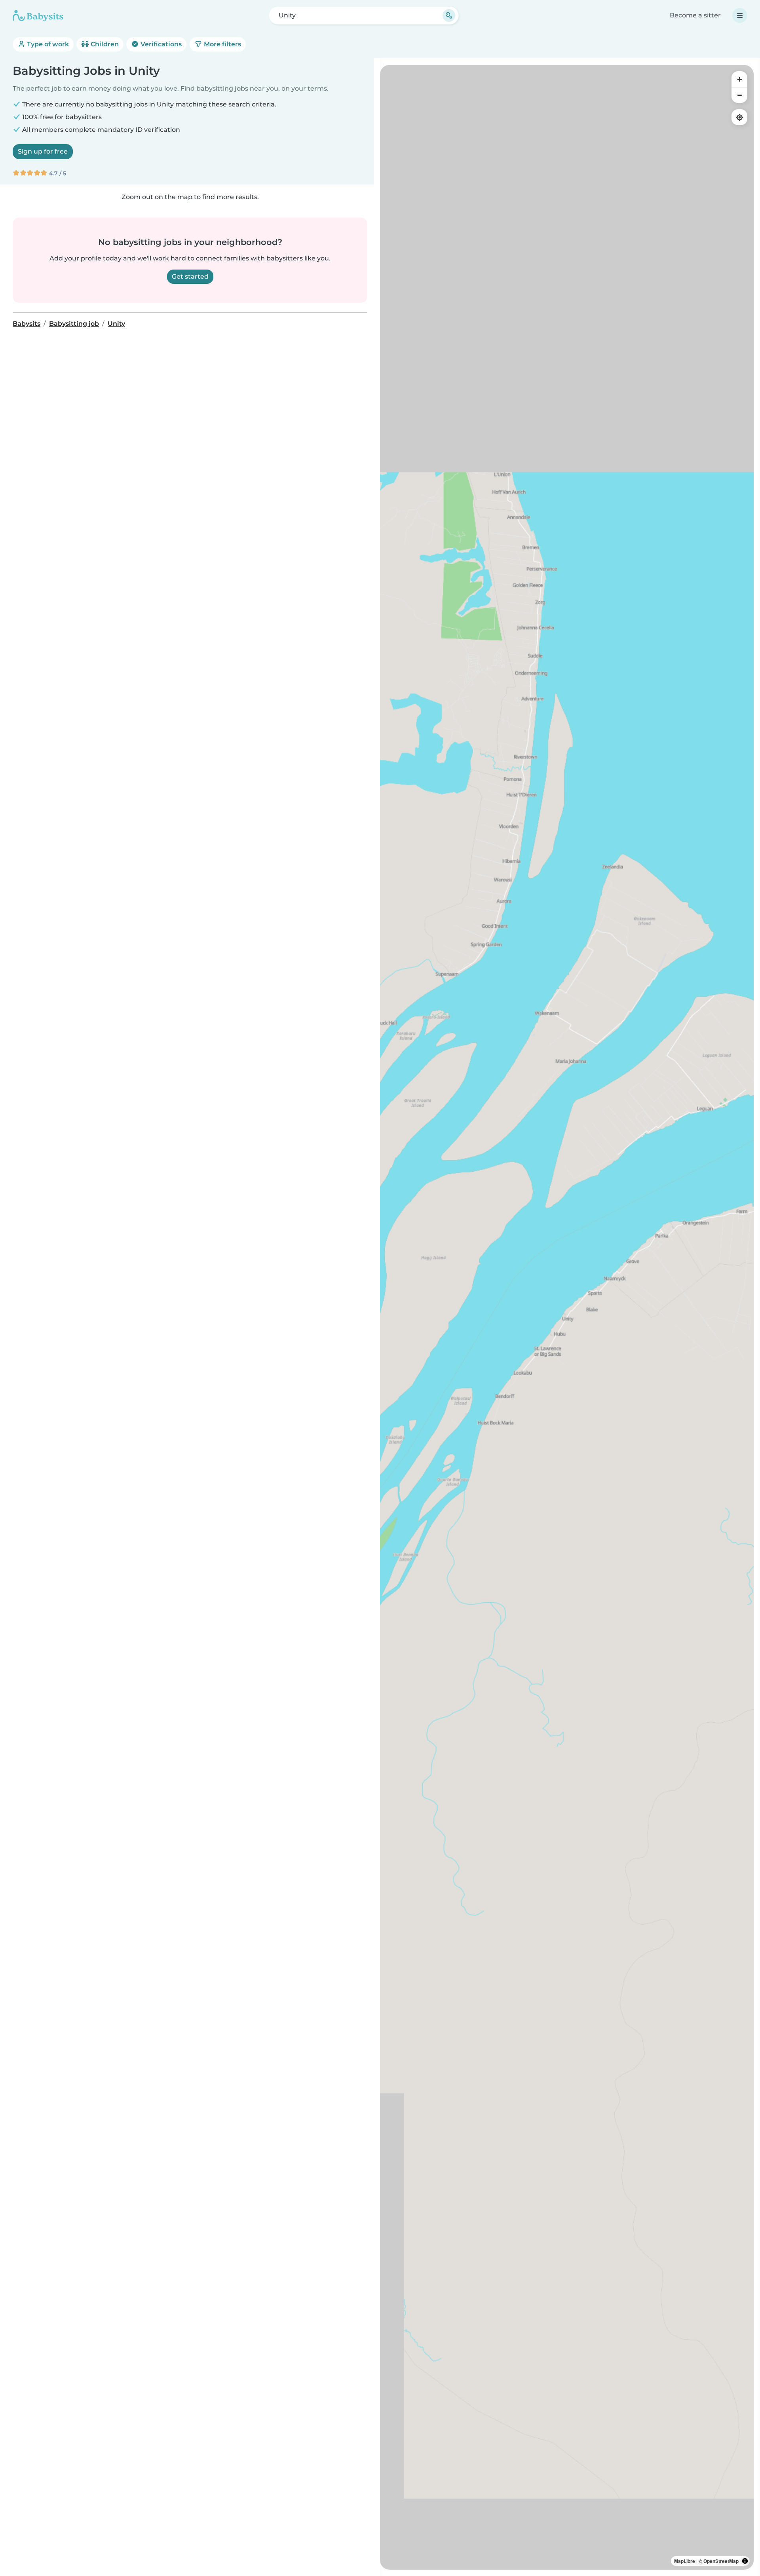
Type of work (47, 44)
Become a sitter (695, 15)
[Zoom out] (739, 95)
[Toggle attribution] (745, 2561)
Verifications (160, 44)
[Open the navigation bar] (740, 15)
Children (104, 44)
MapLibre (685, 2561)
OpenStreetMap (721, 2561)
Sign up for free (43, 151)
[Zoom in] (739, 79)
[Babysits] (38, 15)
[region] (567, 1317)
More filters (222, 44)
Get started (190, 276)
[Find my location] (739, 117)
